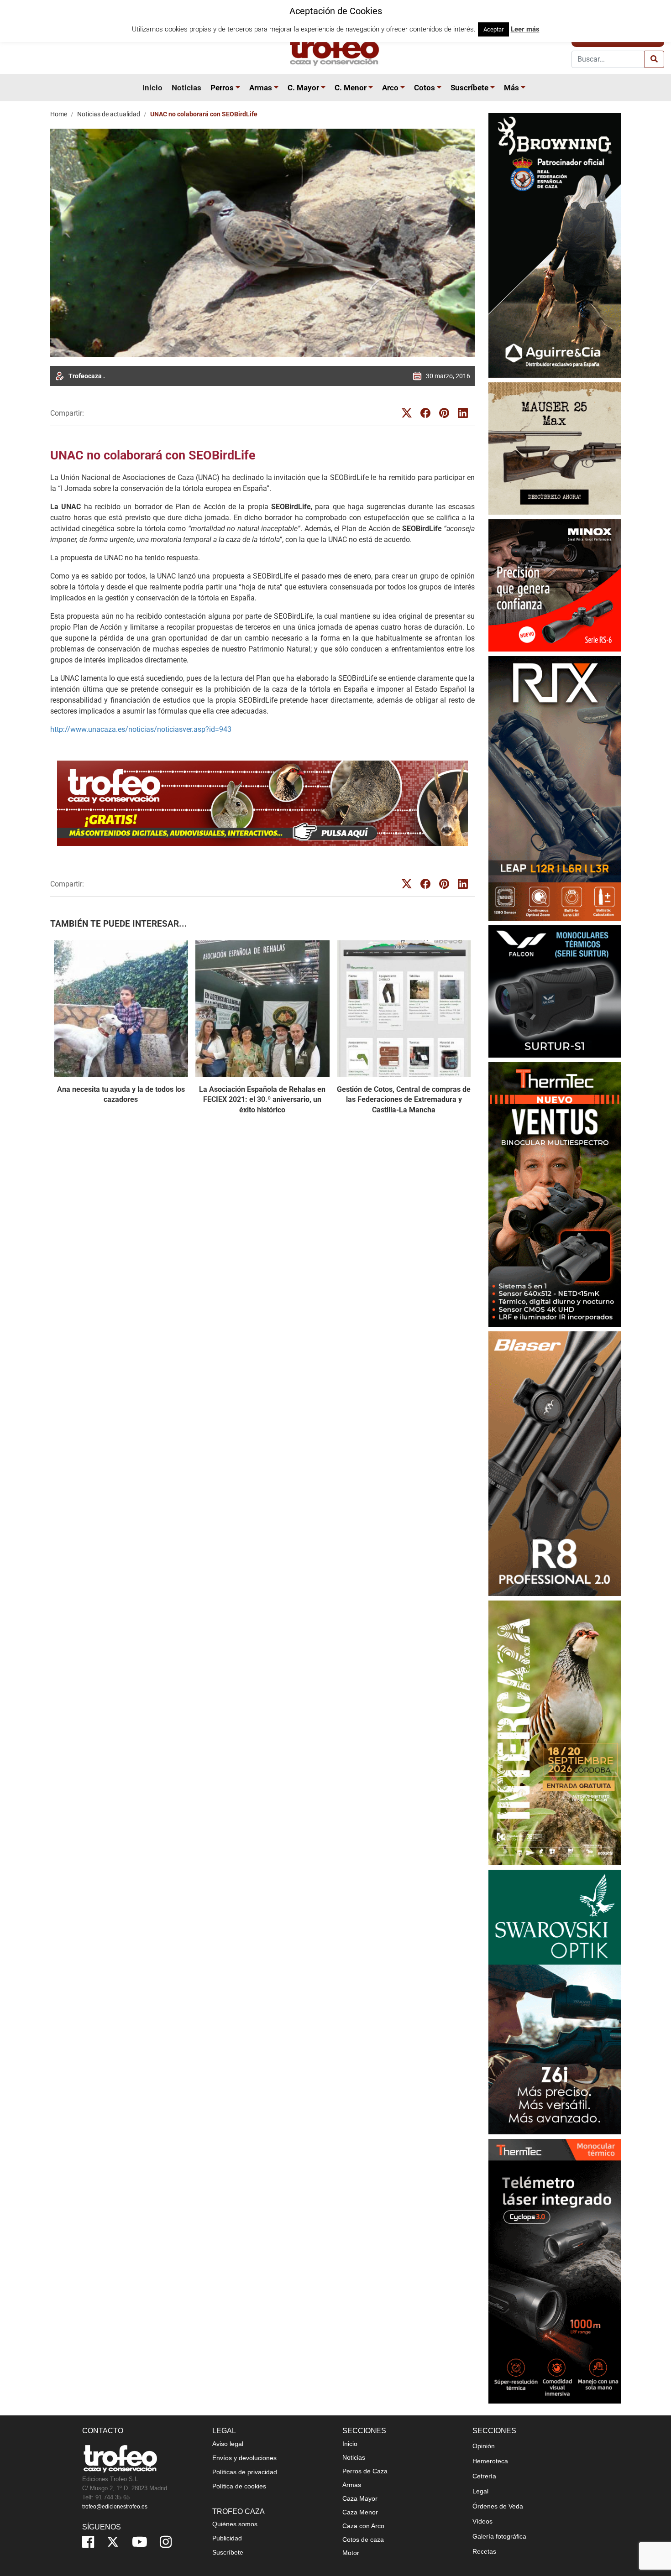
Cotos (425, 88)
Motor (351, 2553)
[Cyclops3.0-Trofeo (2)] (555, 2271)
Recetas (484, 2551)
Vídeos (482, 2521)
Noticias (186, 88)
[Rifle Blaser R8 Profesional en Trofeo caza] (555, 1463)
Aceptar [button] (493, 29)
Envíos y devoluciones (244, 2458)
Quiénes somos (235, 2524)
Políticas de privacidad (245, 2472)
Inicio (152, 88)
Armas (261, 88)
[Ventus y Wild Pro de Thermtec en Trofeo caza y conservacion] (555, 1194)
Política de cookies (239, 2486)
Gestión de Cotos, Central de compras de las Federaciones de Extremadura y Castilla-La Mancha (404, 1100)
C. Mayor (303, 88)
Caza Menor (360, 2512)
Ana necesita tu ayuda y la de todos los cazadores (121, 1094)
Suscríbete (469, 88)
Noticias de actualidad (109, 114)
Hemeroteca (490, 2461)
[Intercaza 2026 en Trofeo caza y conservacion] (555, 1733)
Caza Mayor (360, 2498)
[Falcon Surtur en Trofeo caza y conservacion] (555, 991)
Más (511, 88)
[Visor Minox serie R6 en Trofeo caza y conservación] (555, 585)
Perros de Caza (365, 2471)
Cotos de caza (363, 2539)
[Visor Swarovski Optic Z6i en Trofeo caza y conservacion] (555, 2002)
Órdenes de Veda (498, 2506)
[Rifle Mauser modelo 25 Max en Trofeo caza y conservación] (555, 448)
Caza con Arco (363, 2526)
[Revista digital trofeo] (262, 803)
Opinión (484, 2446)
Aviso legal (228, 2444)
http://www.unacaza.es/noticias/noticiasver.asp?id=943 (141, 729)
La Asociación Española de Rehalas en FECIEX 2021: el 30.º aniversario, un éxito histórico (262, 1100)
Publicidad (227, 2538)
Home (59, 114)
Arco (390, 88)
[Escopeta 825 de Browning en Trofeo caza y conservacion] (555, 245)
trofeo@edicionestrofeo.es (115, 2507)
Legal (480, 2491)
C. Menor (351, 88)
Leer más (525, 29)
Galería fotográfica (499, 2536)
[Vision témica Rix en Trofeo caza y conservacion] (555, 788)
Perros (222, 88)
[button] (239, 88)
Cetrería (484, 2476)
